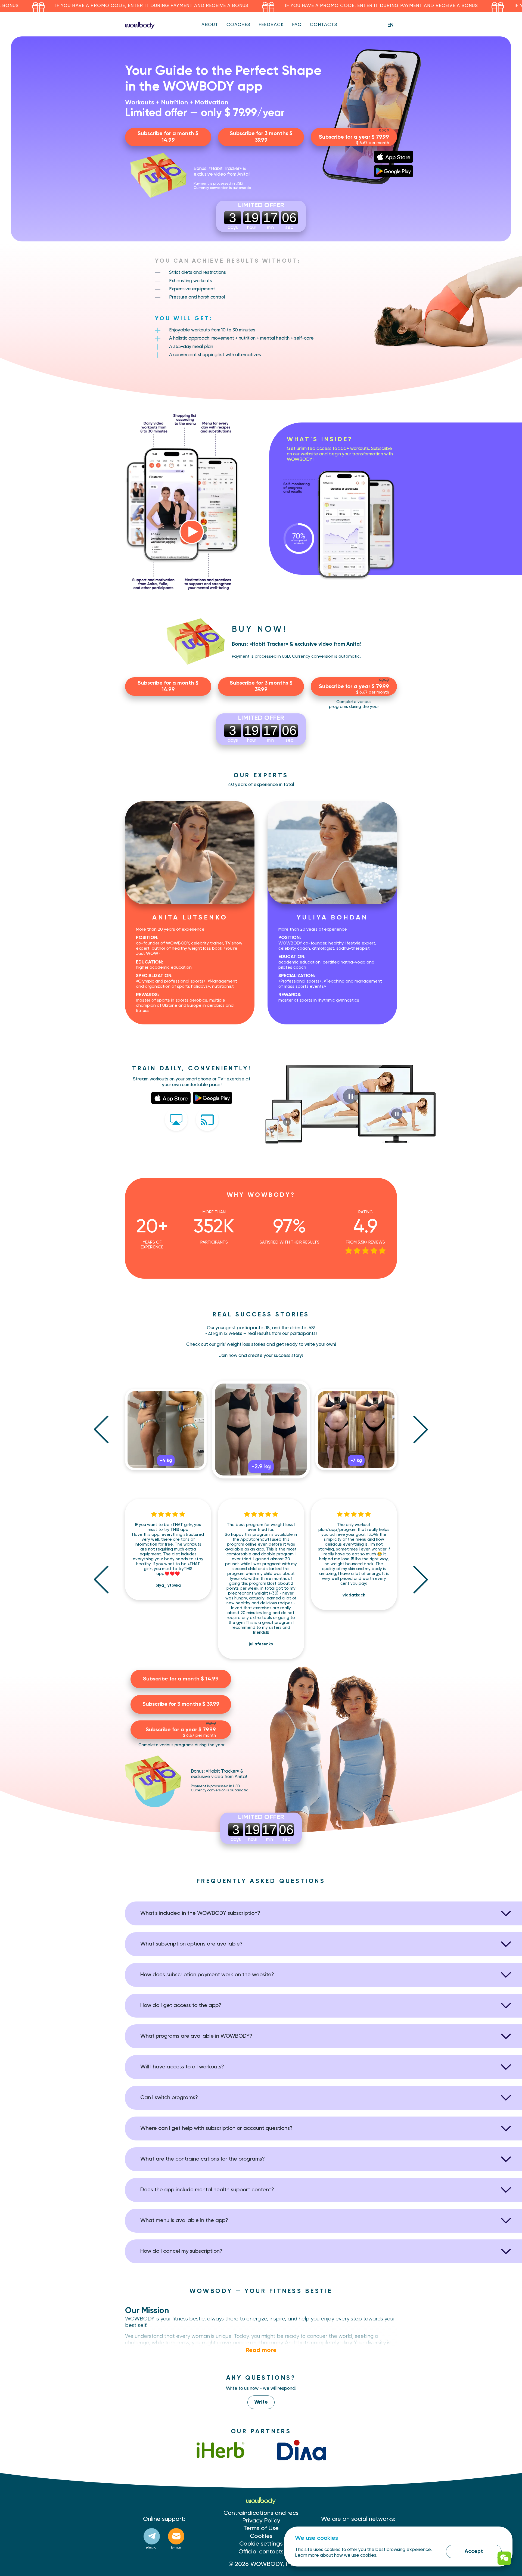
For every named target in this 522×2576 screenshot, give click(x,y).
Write (261, 2402)
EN (390, 25)
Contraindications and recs (261, 2513)
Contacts (324, 25)
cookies (368, 2555)
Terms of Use (261, 2528)
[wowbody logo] (140, 25)
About (210, 25)
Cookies (261, 2536)
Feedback (271, 25)
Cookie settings (261, 2544)
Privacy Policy (261, 2521)
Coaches (238, 25)
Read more (261, 2350)
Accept (474, 2551)
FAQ (297, 25)
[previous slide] (101, 1429)
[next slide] (421, 1429)
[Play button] (192, 532)
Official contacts (261, 2552)
